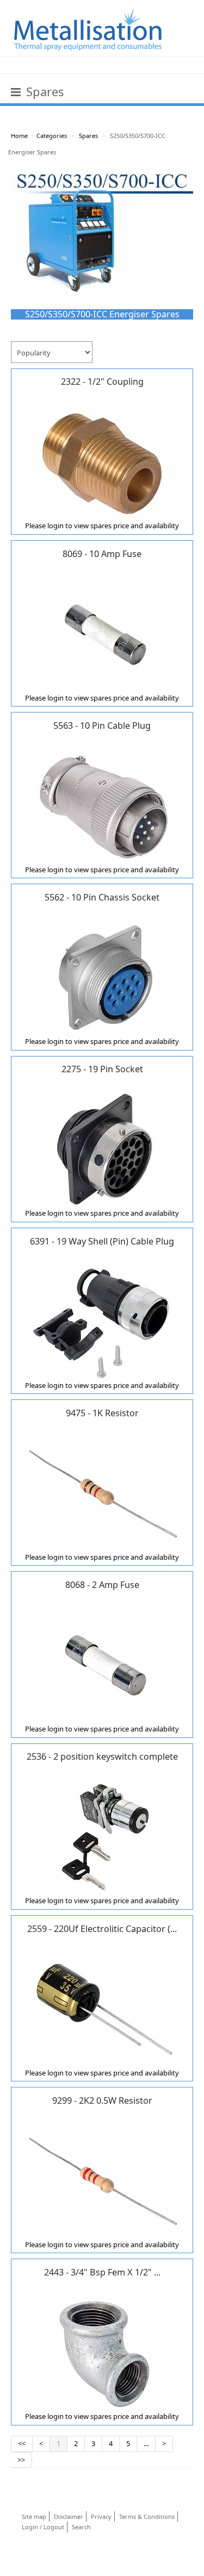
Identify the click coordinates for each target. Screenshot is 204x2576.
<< (22, 2443)
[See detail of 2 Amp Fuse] (102, 1665)
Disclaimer (69, 2516)
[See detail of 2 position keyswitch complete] (102, 1836)
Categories (52, 136)
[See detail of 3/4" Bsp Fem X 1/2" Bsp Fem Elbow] (102, 2352)
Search (81, 2527)
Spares (88, 136)
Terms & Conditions (147, 2516)
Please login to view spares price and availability (102, 526)
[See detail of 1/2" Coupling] (102, 461)
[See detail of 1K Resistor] (102, 1493)
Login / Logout (43, 2527)
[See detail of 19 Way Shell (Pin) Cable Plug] (102, 1321)
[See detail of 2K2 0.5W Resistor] (102, 2180)
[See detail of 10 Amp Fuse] (102, 634)
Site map (34, 2516)
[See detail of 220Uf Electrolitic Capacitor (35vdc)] (102, 2009)
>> (21, 2460)
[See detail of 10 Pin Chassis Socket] (102, 977)
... (146, 2443)
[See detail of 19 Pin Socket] (102, 1149)
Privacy (101, 2516)
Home (19, 136)
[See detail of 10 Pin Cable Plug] (102, 805)
